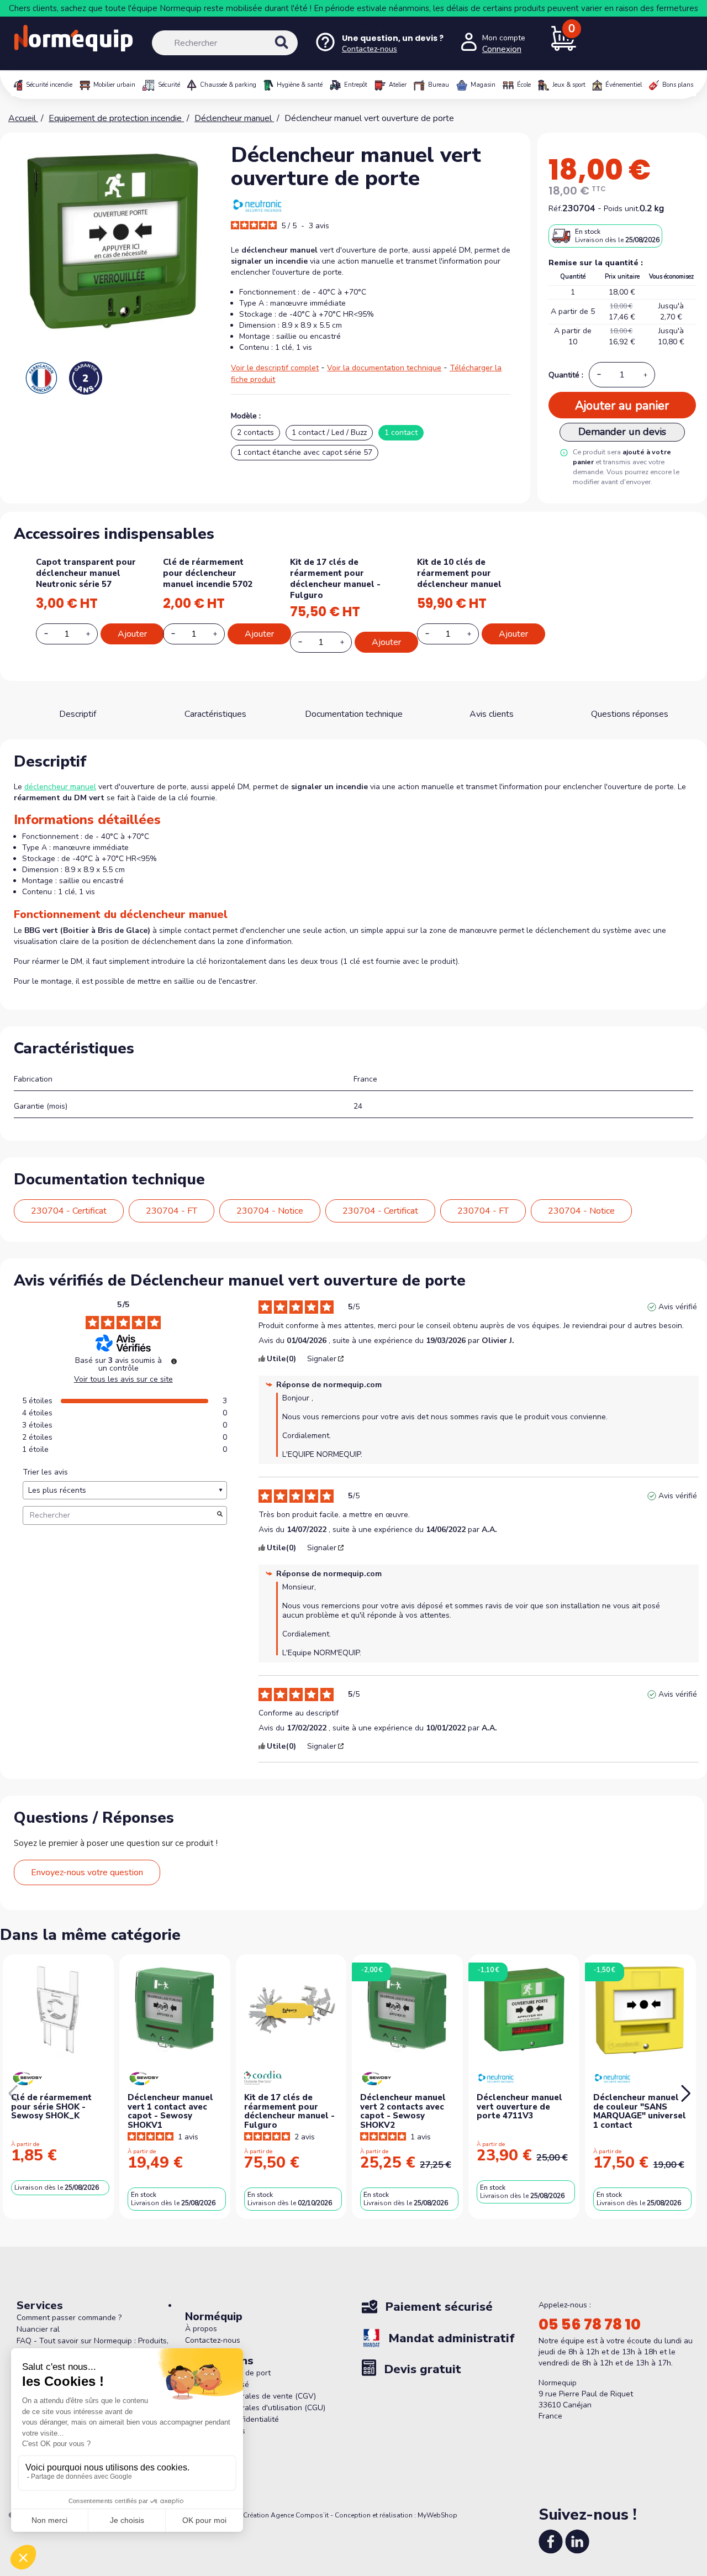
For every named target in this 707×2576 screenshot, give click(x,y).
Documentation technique (354, 714)
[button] (686, 2094)
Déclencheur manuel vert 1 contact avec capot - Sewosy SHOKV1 (170, 2111)
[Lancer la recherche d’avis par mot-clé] (220, 1515)
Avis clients (492, 714)
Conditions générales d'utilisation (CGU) (255, 2408)
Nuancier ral (38, 2329)
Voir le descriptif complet (275, 368)
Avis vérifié (678, 1307)
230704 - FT (172, 1211)
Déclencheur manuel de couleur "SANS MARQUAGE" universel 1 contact (640, 2111)
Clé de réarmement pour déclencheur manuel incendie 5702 (208, 573)
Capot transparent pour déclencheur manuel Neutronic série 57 (86, 573)
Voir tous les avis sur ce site (123, 1379)
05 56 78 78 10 (590, 2325)
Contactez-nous (371, 25)
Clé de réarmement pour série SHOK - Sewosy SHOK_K (51, 2107)
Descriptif (78, 714)
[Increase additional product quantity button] (94, 634)
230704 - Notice (270, 1211)
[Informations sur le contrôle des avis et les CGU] (174, 1361)
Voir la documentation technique (384, 368)
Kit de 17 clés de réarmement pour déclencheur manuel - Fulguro (335, 579)
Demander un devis (622, 432)
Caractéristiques (215, 714)
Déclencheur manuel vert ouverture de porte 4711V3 (519, 2107)
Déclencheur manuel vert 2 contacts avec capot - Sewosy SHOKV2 (403, 2111)
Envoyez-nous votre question (87, 1872)
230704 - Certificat (69, 1211)
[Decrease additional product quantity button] (52, 633)
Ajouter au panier (622, 406)
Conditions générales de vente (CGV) (250, 2396)
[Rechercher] (293, 52)
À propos (201, 2329)
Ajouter (132, 634)
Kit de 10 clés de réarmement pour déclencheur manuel (459, 573)
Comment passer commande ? (69, 2318)
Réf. (555, 209)
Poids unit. (622, 209)
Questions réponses (630, 714)
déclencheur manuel (60, 787)
